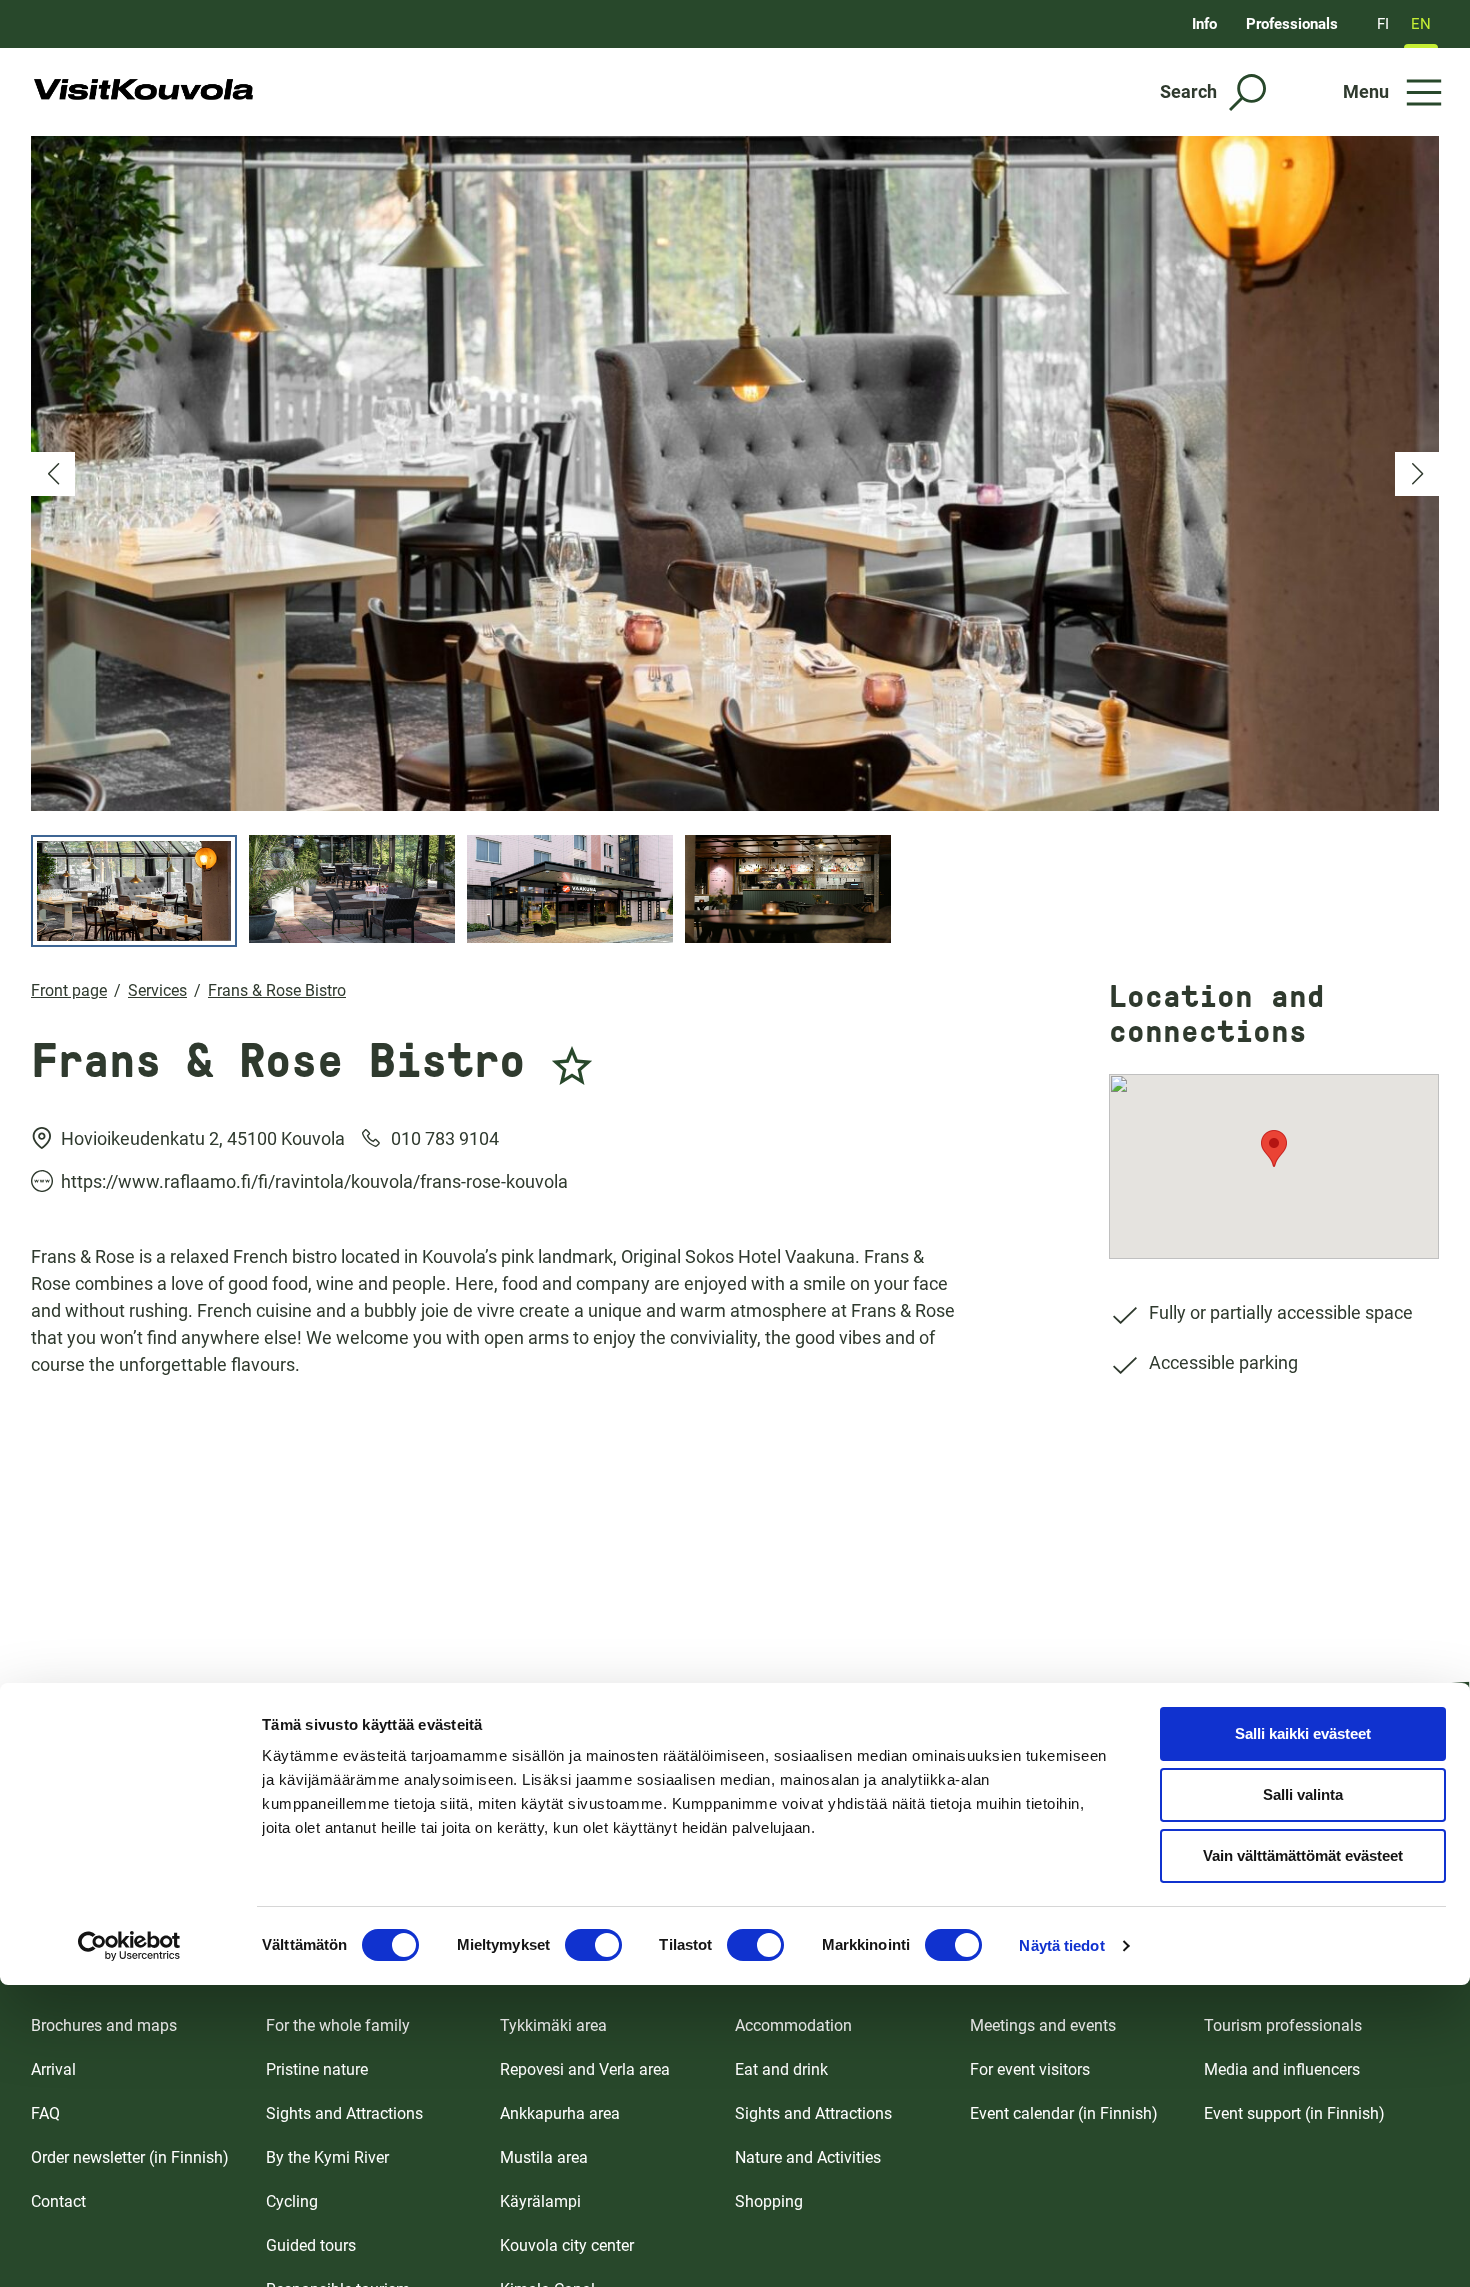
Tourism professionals (1283, 2025)
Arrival (53, 2069)
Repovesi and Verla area (585, 2069)
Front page (69, 990)
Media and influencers (1282, 2069)
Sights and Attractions (344, 2113)
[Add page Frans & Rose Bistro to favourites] (572, 1054)
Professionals (1292, 24)
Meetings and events (1043, 2025)
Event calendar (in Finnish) (1064, 2113)
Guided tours (311, 2245)
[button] (53, 474)
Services (157, 990)
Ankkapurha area (560, 2113)
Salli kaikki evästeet (1303, 1733)
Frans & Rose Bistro (277, 990)
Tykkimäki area (553, 2025)
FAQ (45, 2113)
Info (1204, 24)
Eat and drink (781, 2069)
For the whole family (338, 2025)
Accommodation (793, 2025)
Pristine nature (317, 2069)
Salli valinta (1303, 1794)
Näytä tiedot (1061, 1945)
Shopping (769, 2201)
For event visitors (1030, 2069)
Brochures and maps (104, 2025)
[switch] (593, 1945)
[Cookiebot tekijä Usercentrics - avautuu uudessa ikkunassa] (129, 1946)
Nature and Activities (808, 2157)
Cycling (292, 2201)
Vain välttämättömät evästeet (1303, 1855)
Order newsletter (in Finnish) (130, 2157)
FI (1383, 24)
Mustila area (544, 2157)
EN (1421, 24)
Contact (58, 2201)
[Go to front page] (143, 92)
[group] (735, 473)
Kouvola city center (567, 2245)
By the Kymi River (327, 2157)
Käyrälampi (540, 2201)
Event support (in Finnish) (1294, 2113)
